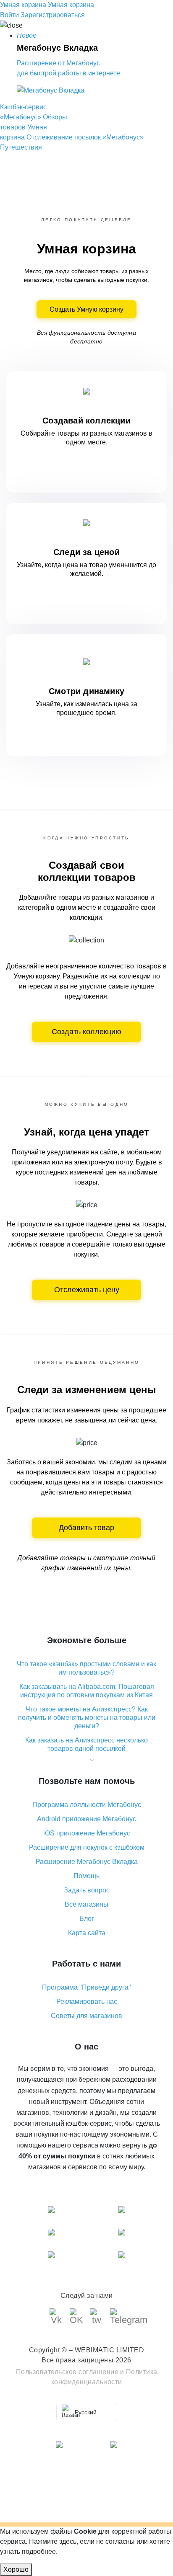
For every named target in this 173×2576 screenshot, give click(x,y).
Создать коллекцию (86, 1032)
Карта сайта (87, 1933)
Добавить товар (86, 1528)
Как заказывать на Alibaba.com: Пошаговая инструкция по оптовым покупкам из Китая (87, 1691)
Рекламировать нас (87, 2002)
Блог (87, 1919)
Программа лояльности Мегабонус (87, 1805)
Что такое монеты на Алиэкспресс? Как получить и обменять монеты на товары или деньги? (87, 1718)
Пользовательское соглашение (67, 2372)
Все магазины (86, 1904)
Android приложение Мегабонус (86, 1819)
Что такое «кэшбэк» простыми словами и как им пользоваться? (86, 1668)
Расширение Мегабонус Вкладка (87, 1862)
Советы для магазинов (86, 2016)
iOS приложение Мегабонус (87, 1833)
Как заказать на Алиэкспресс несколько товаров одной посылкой (86, 1744)
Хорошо (16, 2570)
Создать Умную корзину (86, 309)
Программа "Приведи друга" (86, 1987)
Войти (9, 15)
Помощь (86, 1876)
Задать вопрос (87, 1890)
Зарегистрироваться (53, 15)
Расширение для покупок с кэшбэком (87, 1847)
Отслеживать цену (87, 1290)
